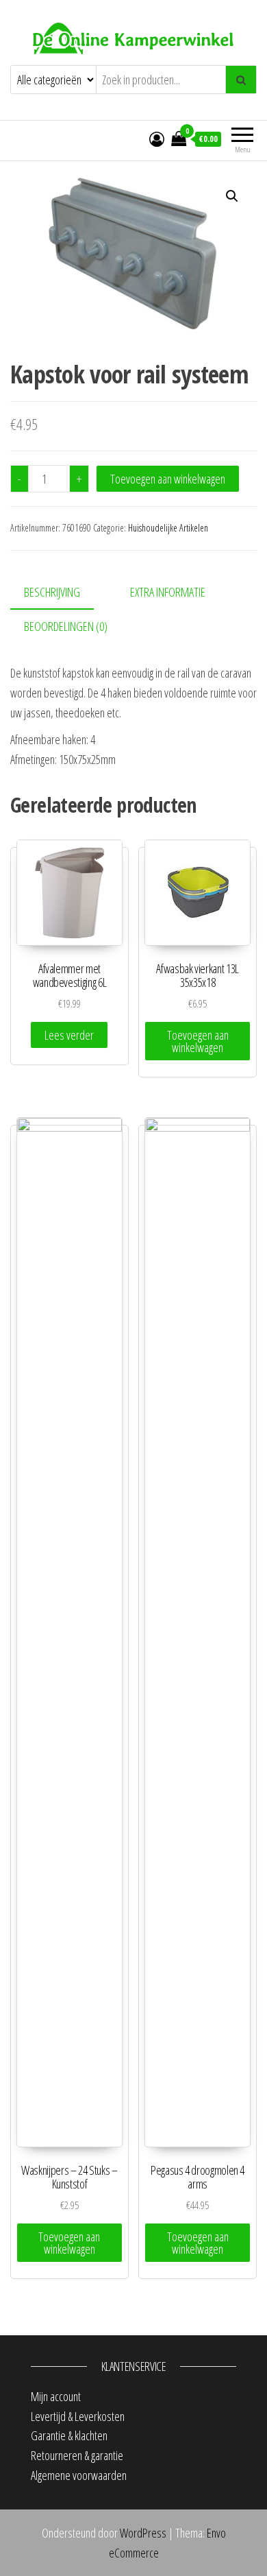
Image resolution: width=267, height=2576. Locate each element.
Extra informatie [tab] (168, 592)
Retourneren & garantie (77, 2455)
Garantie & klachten (69, 2435)
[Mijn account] (157, 139)
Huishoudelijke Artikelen (168, 528)
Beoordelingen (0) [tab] (66, 626)
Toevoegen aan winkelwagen (168, 479)
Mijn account (56, 2396)
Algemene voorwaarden (79, 2475)
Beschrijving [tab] (52, 592)
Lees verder (69, 1035)
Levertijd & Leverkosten (78, 2416)
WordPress (143, 2533)
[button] (232, 196)
